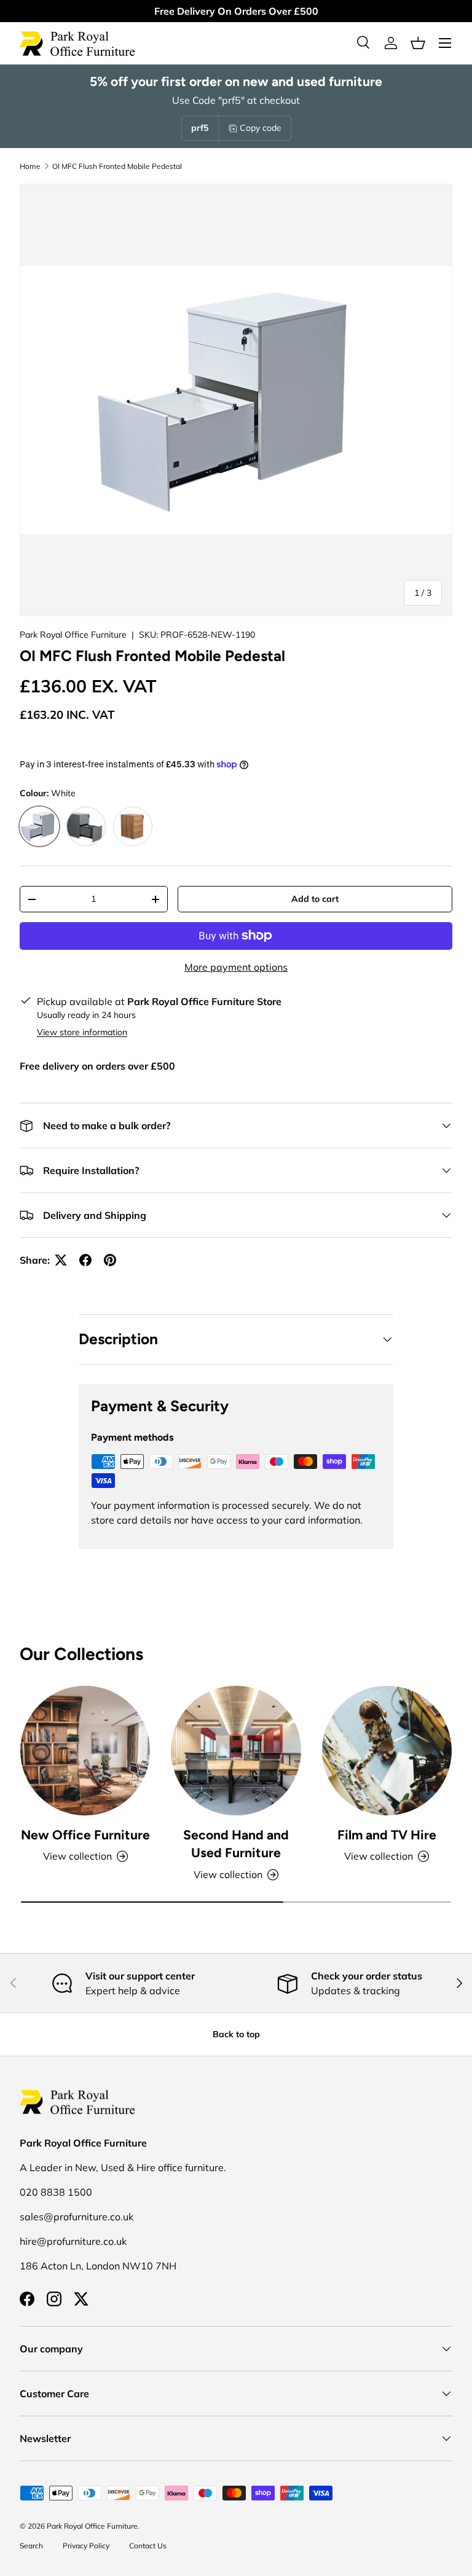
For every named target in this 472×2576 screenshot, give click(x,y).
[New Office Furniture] (85, 1751)
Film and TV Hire (387, 1835)
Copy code (261, 128)
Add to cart (315, 899)
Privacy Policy (86, 2546)
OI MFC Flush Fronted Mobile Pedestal (117, 166)
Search (31, 2546)
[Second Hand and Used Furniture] (236, 1751)
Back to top (236, 2034)
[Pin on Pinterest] (110, 1260)
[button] (418, 43)
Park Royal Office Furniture (73, 635)
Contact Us (148, 2546)
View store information (82, 1032)
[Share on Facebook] (85, 1260)
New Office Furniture (85, 1835)
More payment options (236, 967)
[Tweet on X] (61, 1260)
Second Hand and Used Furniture (236, 1844)
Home (30, 166)
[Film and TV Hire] (387, 1751)
